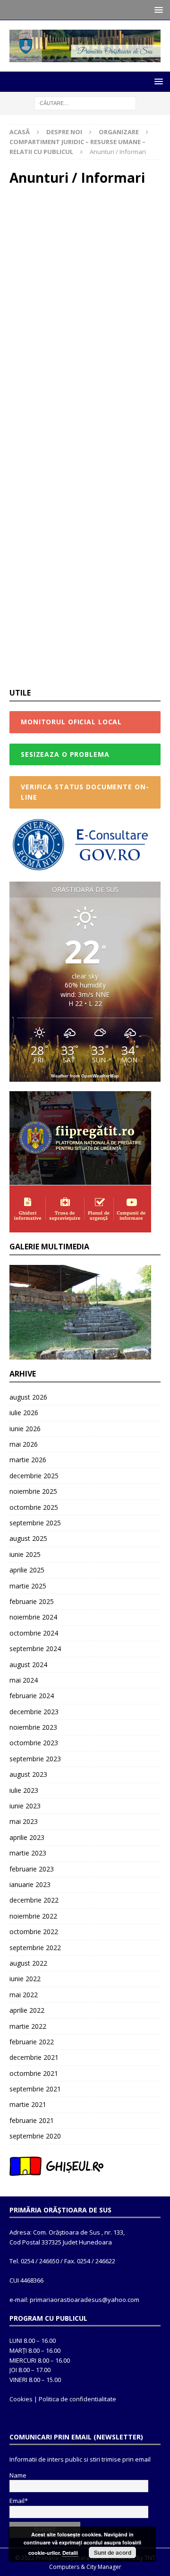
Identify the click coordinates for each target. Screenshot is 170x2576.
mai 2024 (24, 1680)
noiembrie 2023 (33, 1727)
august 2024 (28, 1665)
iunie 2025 (25, 1554)
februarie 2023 (32, 1869)
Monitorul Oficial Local (71, 722)
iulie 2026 (24, 1413)
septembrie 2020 (35, 2136)
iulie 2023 (24, 1790)
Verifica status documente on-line (85, 792)
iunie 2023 (25, 1806)
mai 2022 (24, 1995)
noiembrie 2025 (33, 1491)
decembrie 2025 (34, 1476)
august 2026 (28, 1397)
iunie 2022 (25, 1979)
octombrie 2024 (34, 1633)
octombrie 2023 (34, 1743)
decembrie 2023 (34, 1712)
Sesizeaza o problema (65, 754)
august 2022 (28, 1963)
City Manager (104, 2567)
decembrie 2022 (34, 1900)
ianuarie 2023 (30, 1884)
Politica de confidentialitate (77, 2399)
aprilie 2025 (27, 1570)
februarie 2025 (32, 1601)
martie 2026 (28, 1460)
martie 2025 (28, 1586)
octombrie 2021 (34, 2073)
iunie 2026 (25, 1429)
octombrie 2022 (34, 1932)
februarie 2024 (32, 1696)
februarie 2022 (32, 2042)
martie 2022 (28, 2026)
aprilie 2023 (27, 1837)
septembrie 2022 (35, 1948)
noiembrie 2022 (33, 1916)
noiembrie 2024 (33, 1617)
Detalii (70, 2553)
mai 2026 (24, 1444)
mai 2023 (24, 1821)
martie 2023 (28, 1853)
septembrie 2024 (35, 1648)
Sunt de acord (113, 2552)
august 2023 (28, 1774)
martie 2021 (28, 2104)
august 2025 (28, 1538)
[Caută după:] (85, 102)
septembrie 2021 (35, 2089)
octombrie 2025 (34, 1507)
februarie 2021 (32, 2120)
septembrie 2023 (35, 1759)
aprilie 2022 (27, 2010)
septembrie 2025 (35, 1523)
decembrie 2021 (34, 2057)
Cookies (21, 2399)
